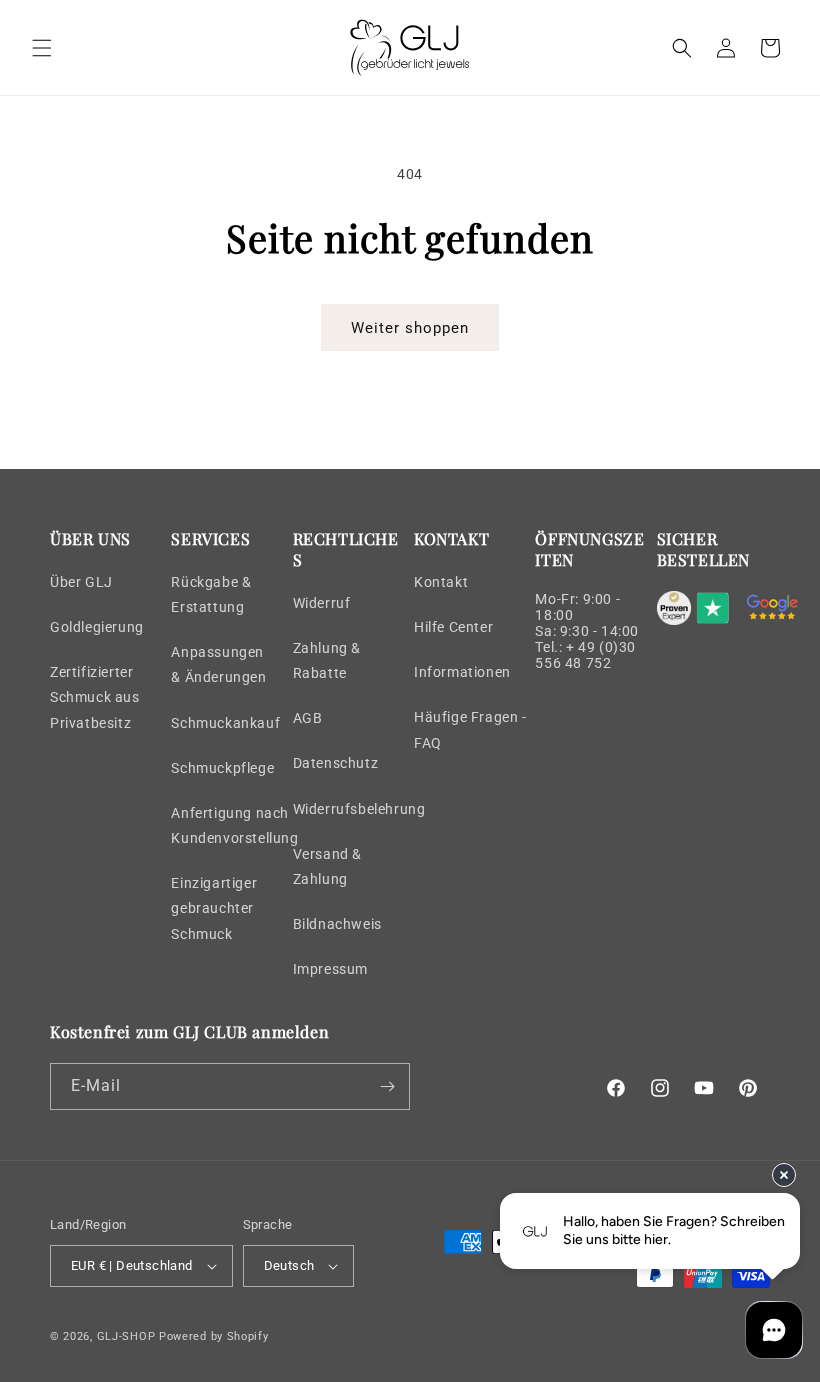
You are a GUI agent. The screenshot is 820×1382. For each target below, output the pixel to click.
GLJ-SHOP (126, 1336)
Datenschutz (336, 763)
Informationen (462, 672)
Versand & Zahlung (327, 866)
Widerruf (322, 603)
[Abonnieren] (387, 1086)
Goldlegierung (97, 627)
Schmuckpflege (222, 768)
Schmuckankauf (225, 723)
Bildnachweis (337, 924)
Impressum (330, 969)
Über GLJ (81, 582)
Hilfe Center (453, 627)
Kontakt (441, 582)
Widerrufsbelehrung (359, 809)
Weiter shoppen (410, 328)
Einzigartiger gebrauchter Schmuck (214, 908)
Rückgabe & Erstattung (211, 594)
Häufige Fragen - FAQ (470, 729)
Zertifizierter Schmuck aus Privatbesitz (95, 697)
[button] (42, 48)
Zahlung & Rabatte (327, 660)
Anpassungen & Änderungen (218, 664)
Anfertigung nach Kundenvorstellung (234, 825)
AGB (308, 718)
